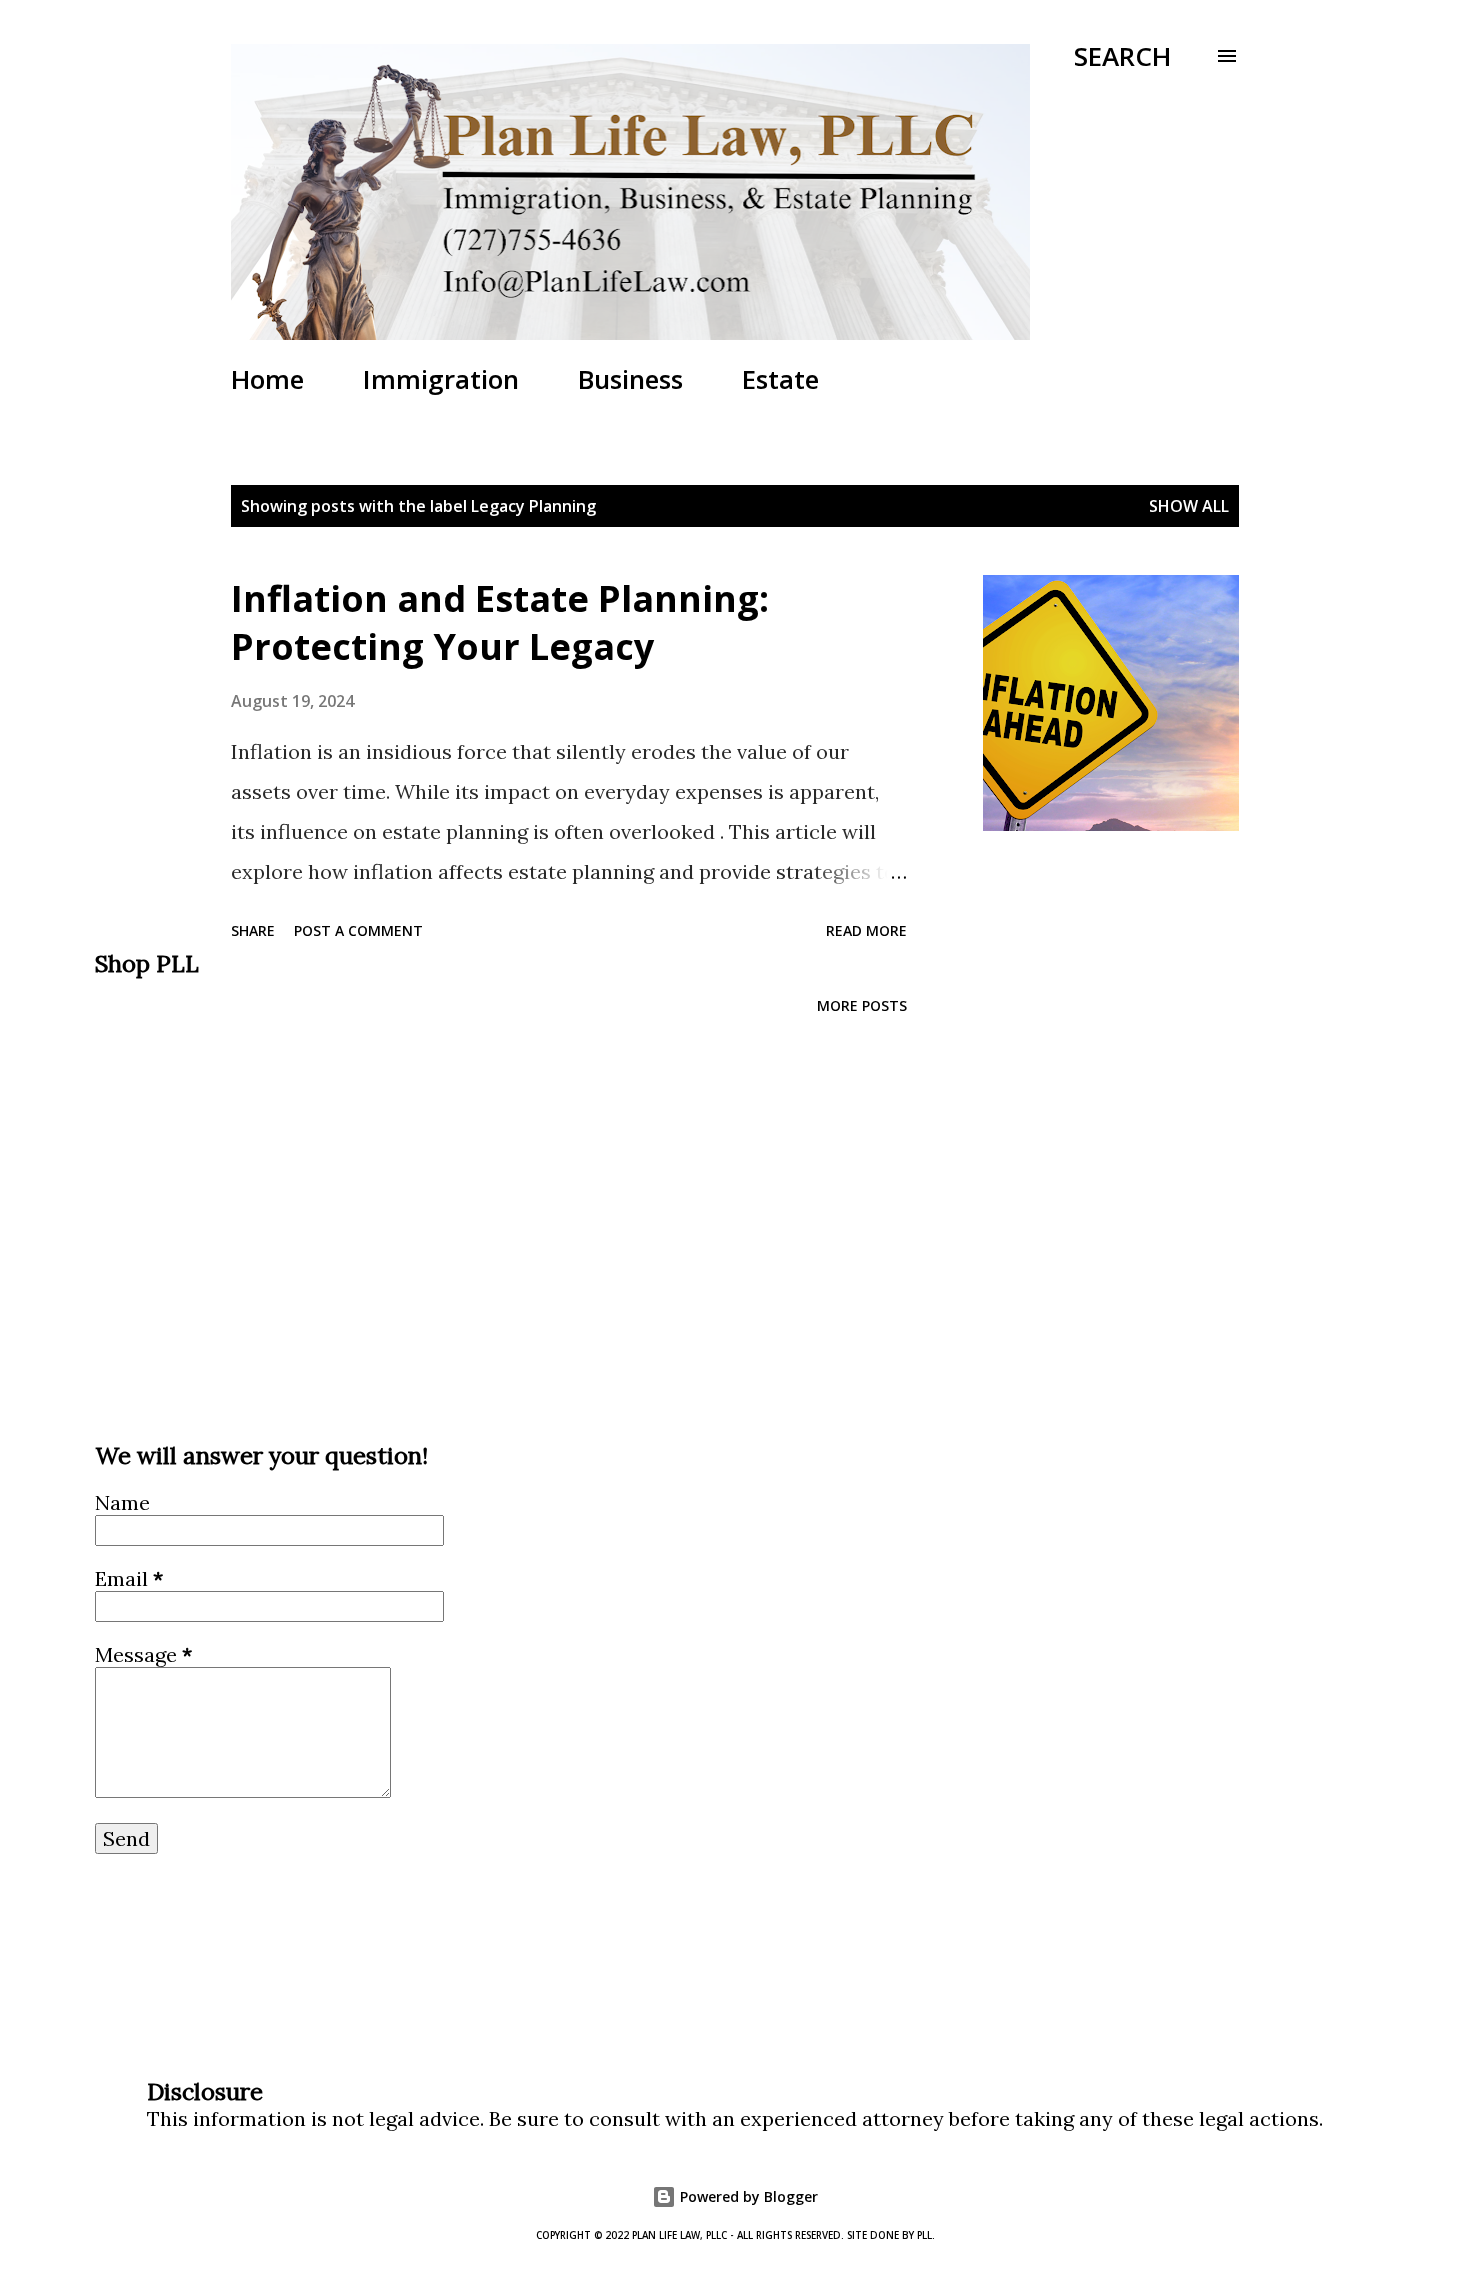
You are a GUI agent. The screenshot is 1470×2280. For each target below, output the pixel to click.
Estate (780, 379)
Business (630, 379)
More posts (862, 1005)
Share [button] (253, 930)
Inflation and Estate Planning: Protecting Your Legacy (500, 622)
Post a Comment (358, 930)
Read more (866, 930)
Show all (1189, 506)
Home (267, 379)
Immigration (441, 379)
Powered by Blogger (747, 2196)
